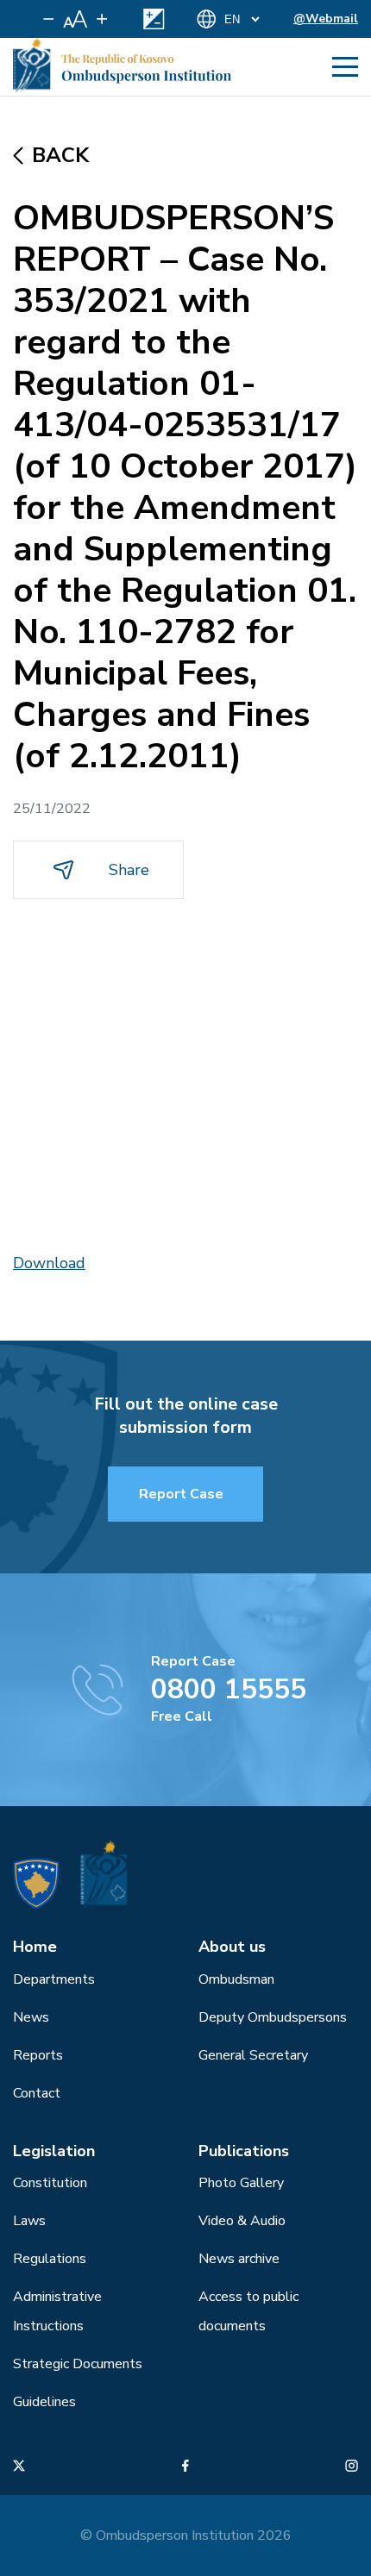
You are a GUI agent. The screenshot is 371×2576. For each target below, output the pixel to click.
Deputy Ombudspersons (273, 2017)
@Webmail (326, 19)
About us (232, 1947)
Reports (38, 2055)
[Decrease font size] (49, 19)
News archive (239, 2259)
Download (49, 1263)
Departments (54, 1979)
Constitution (50, 2183)
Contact (37, 2093)
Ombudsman (236, 1979)
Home (35, 1947)
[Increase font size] (102, 19)
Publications (244, 2151)
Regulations (50, 2259)
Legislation (54, 2151)
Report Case (181, 1494)
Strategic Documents (78, 2364)
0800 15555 (229, 1689)
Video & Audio (242, 2221)
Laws (29, 2221)
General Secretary (253, 2055)
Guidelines (44, 2402)
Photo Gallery (241, 2183)
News (31, 2017)
